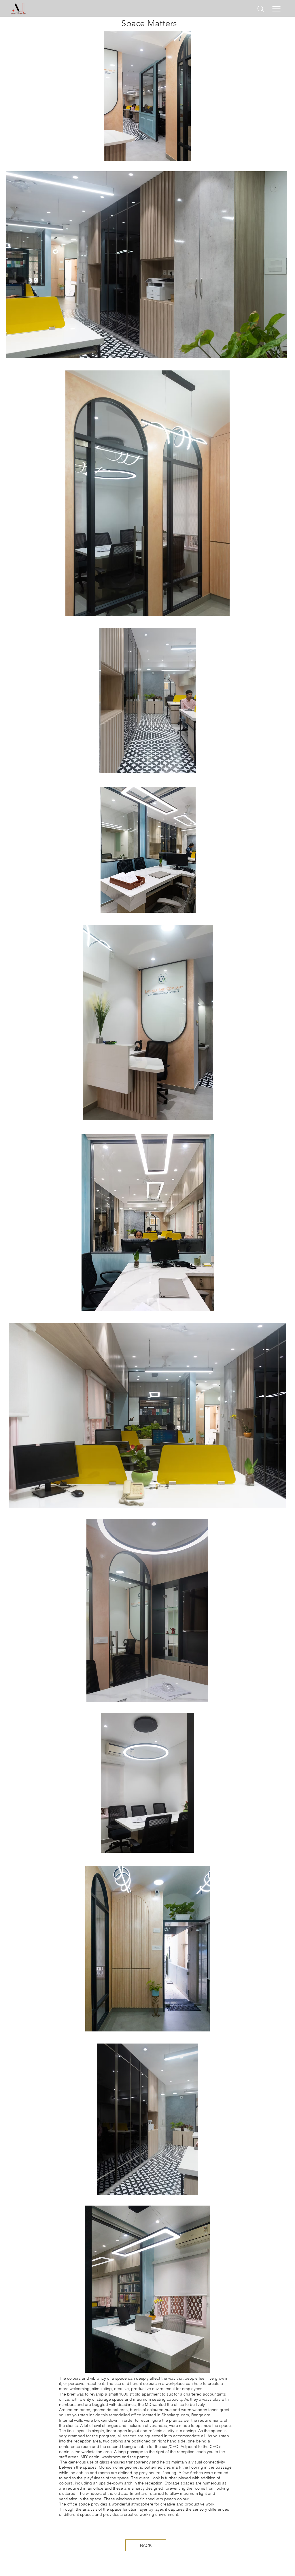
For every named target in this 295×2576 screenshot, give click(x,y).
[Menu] (277, 9)
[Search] (261, 9)
